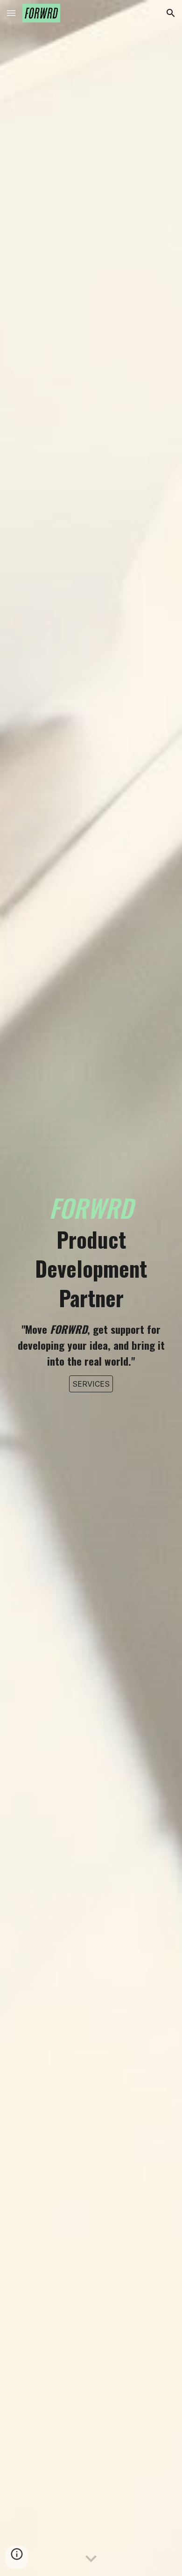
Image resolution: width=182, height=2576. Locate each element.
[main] (91, 1280)
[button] (11, 13)
